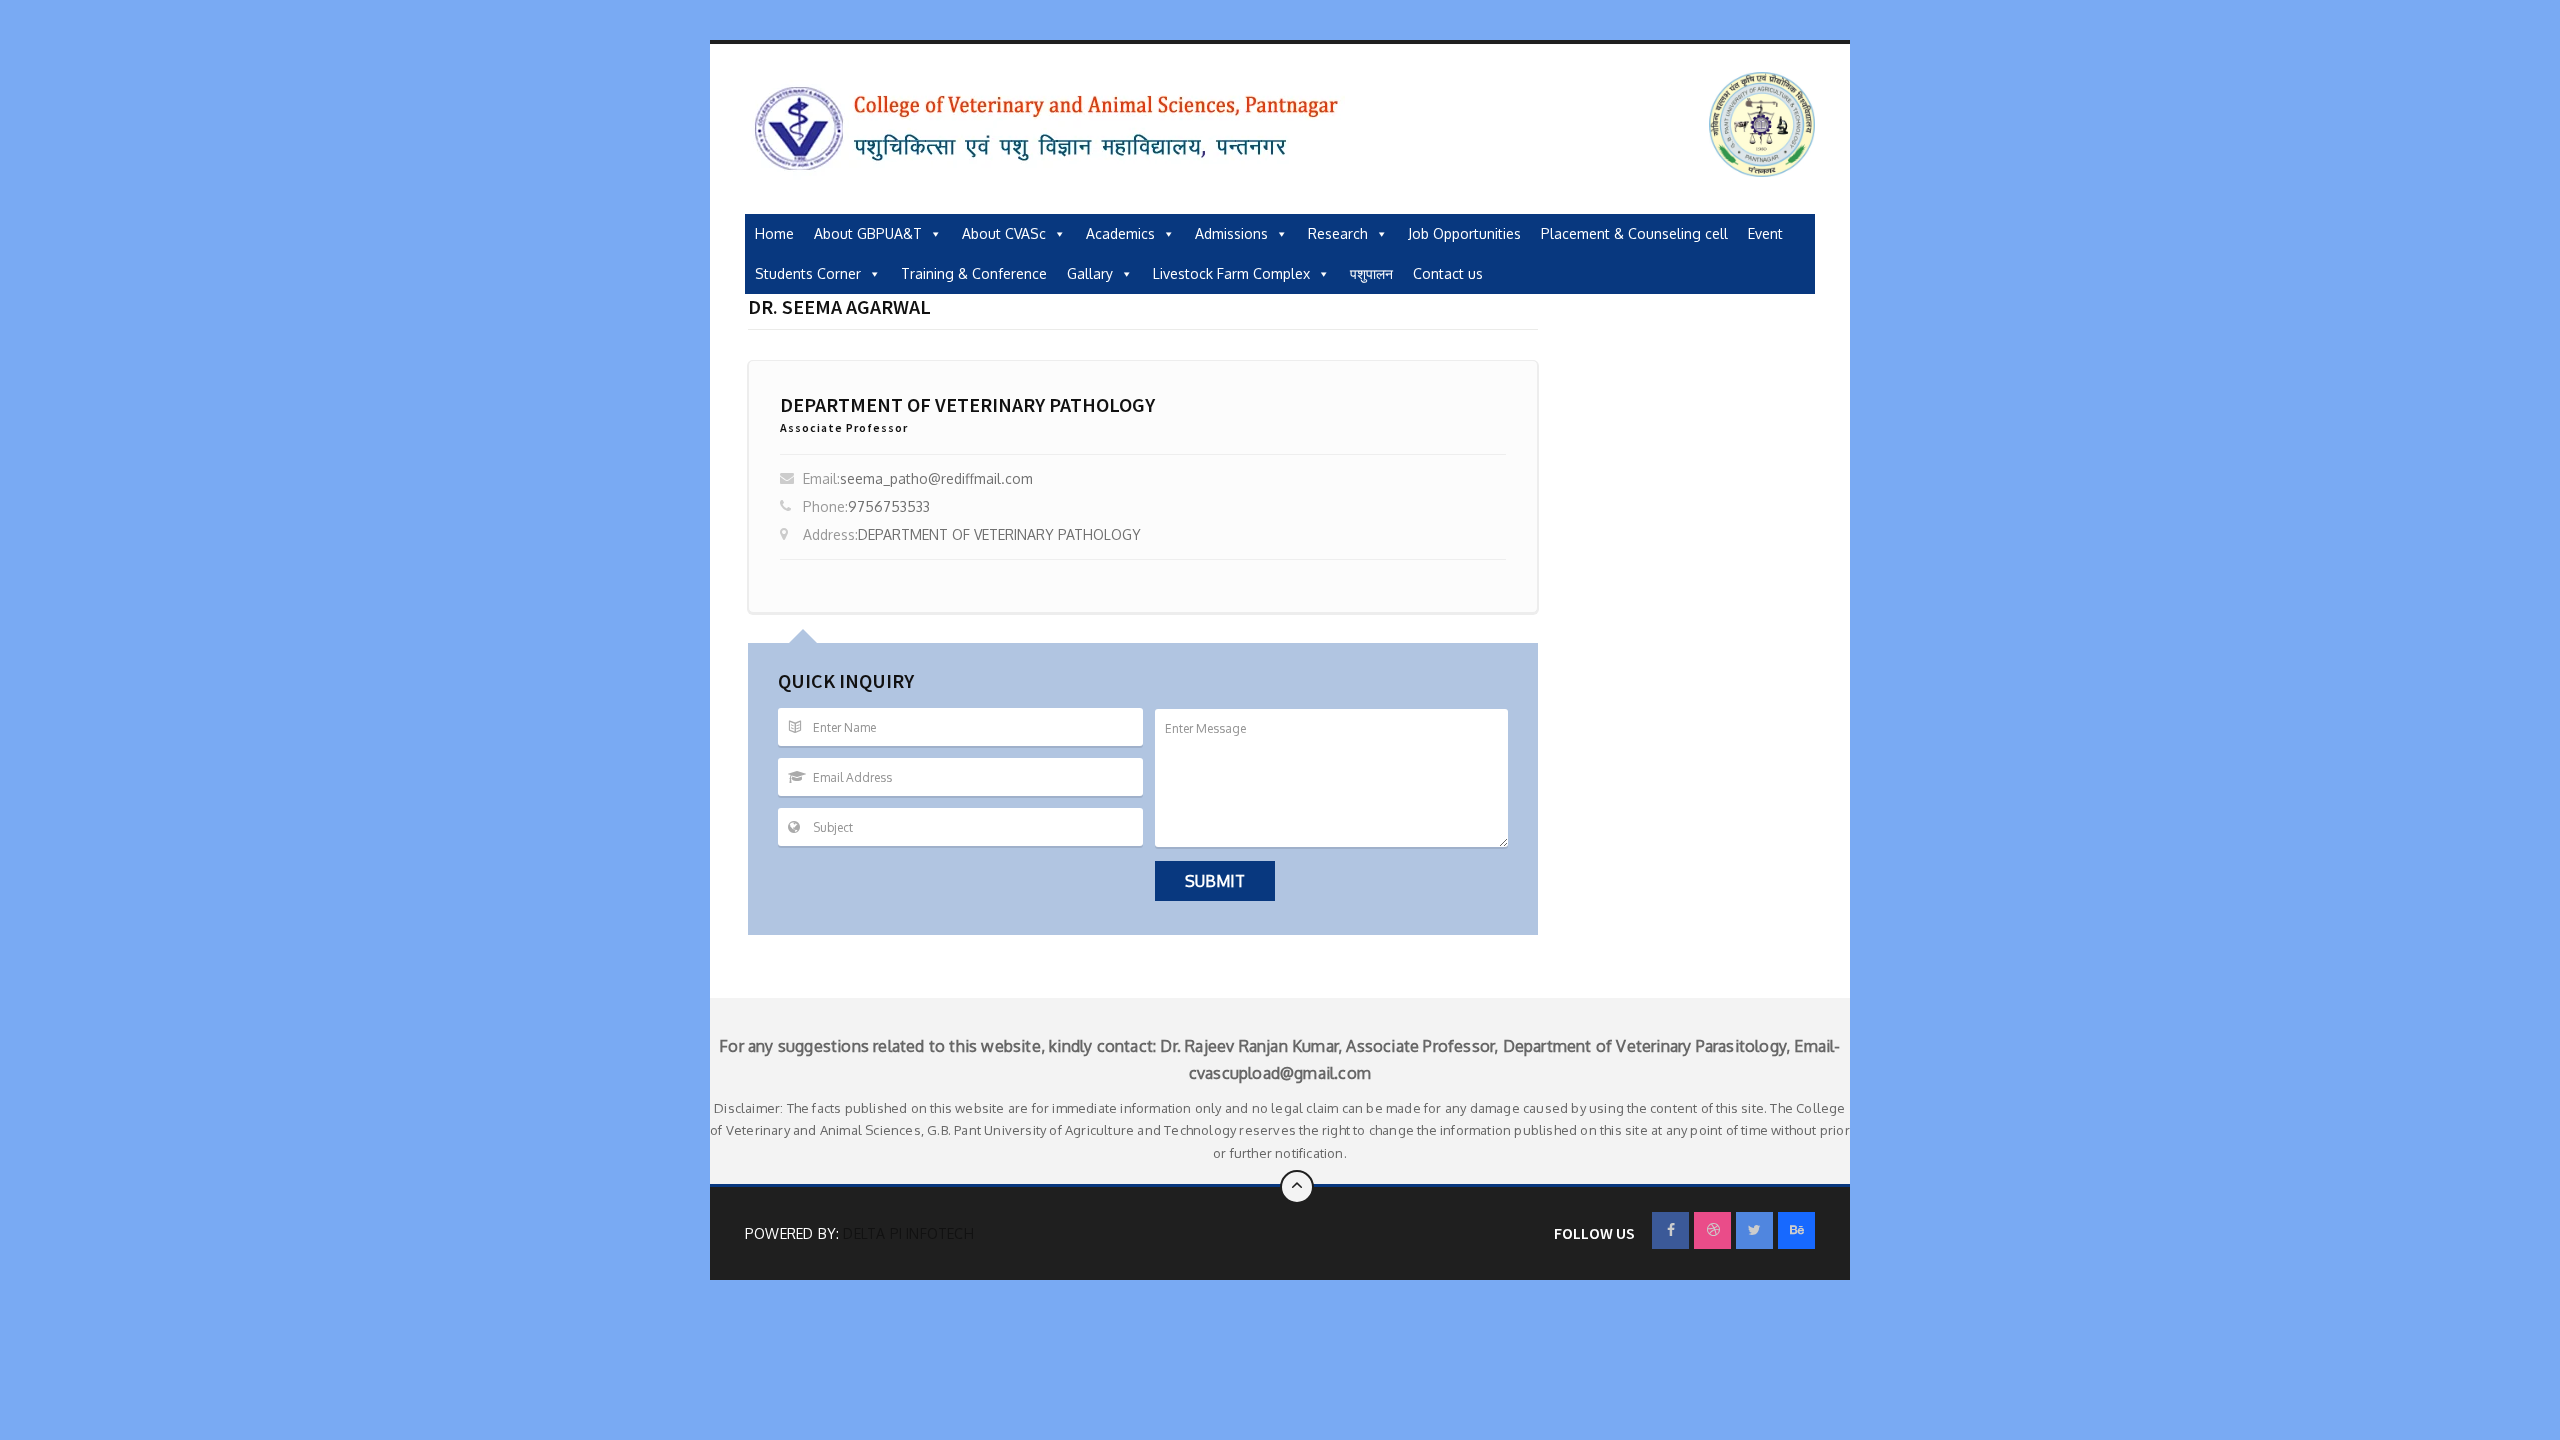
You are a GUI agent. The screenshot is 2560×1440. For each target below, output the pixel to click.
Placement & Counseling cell (1634, 233)
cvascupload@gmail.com (1280, 1073)
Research (1338, 233)
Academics (1120, 233)
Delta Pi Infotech (908, 1233)
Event (1765, 233)
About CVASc (1004, 233)
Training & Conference (974, 273)
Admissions (1231, 233)
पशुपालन (1371, 273)
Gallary (1090, 273)
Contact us (1448, 273)
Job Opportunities (1464, 233)
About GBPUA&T (868, 233)
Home (774, 233)
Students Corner (808, 273)
